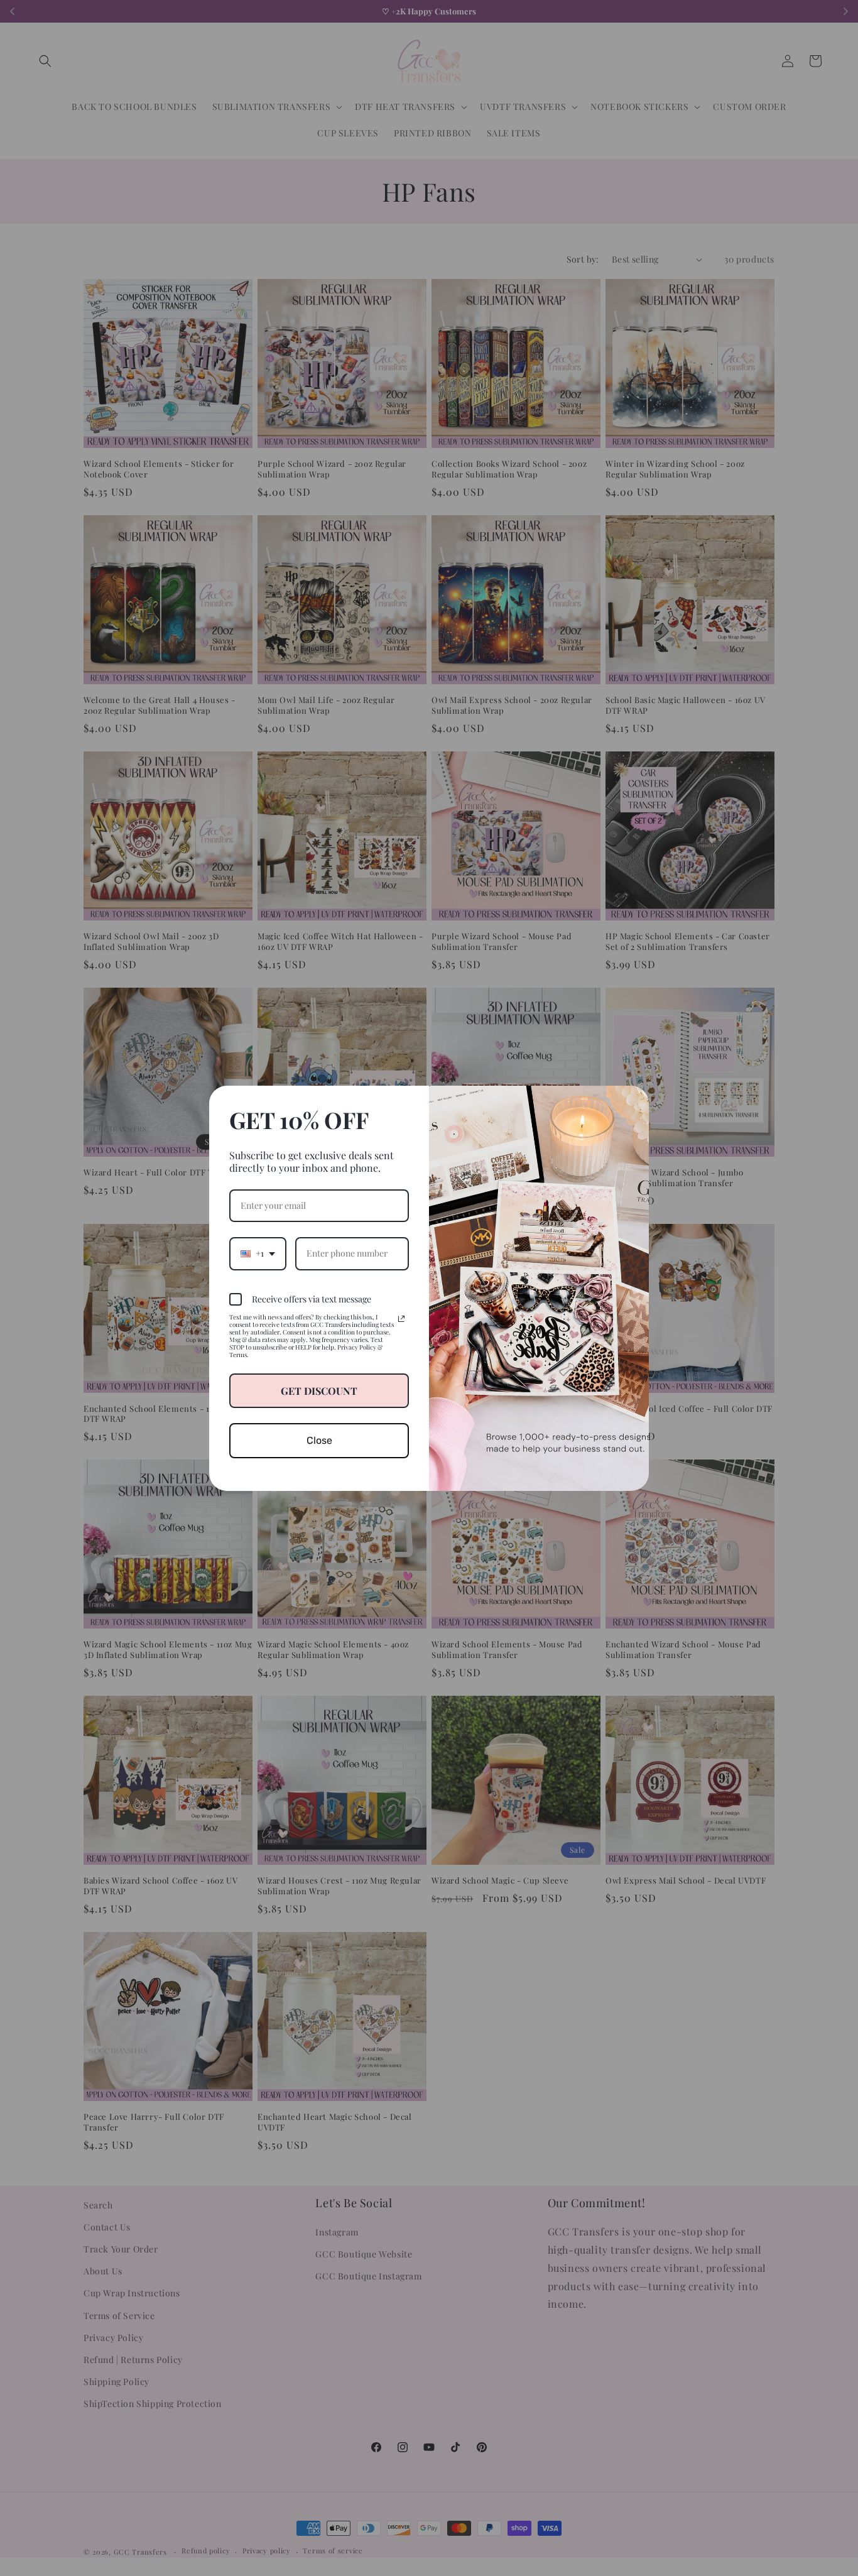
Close (319, 1440)
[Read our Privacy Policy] (401, 1319)
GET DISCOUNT (319, 1391)
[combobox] (258, 1254)
